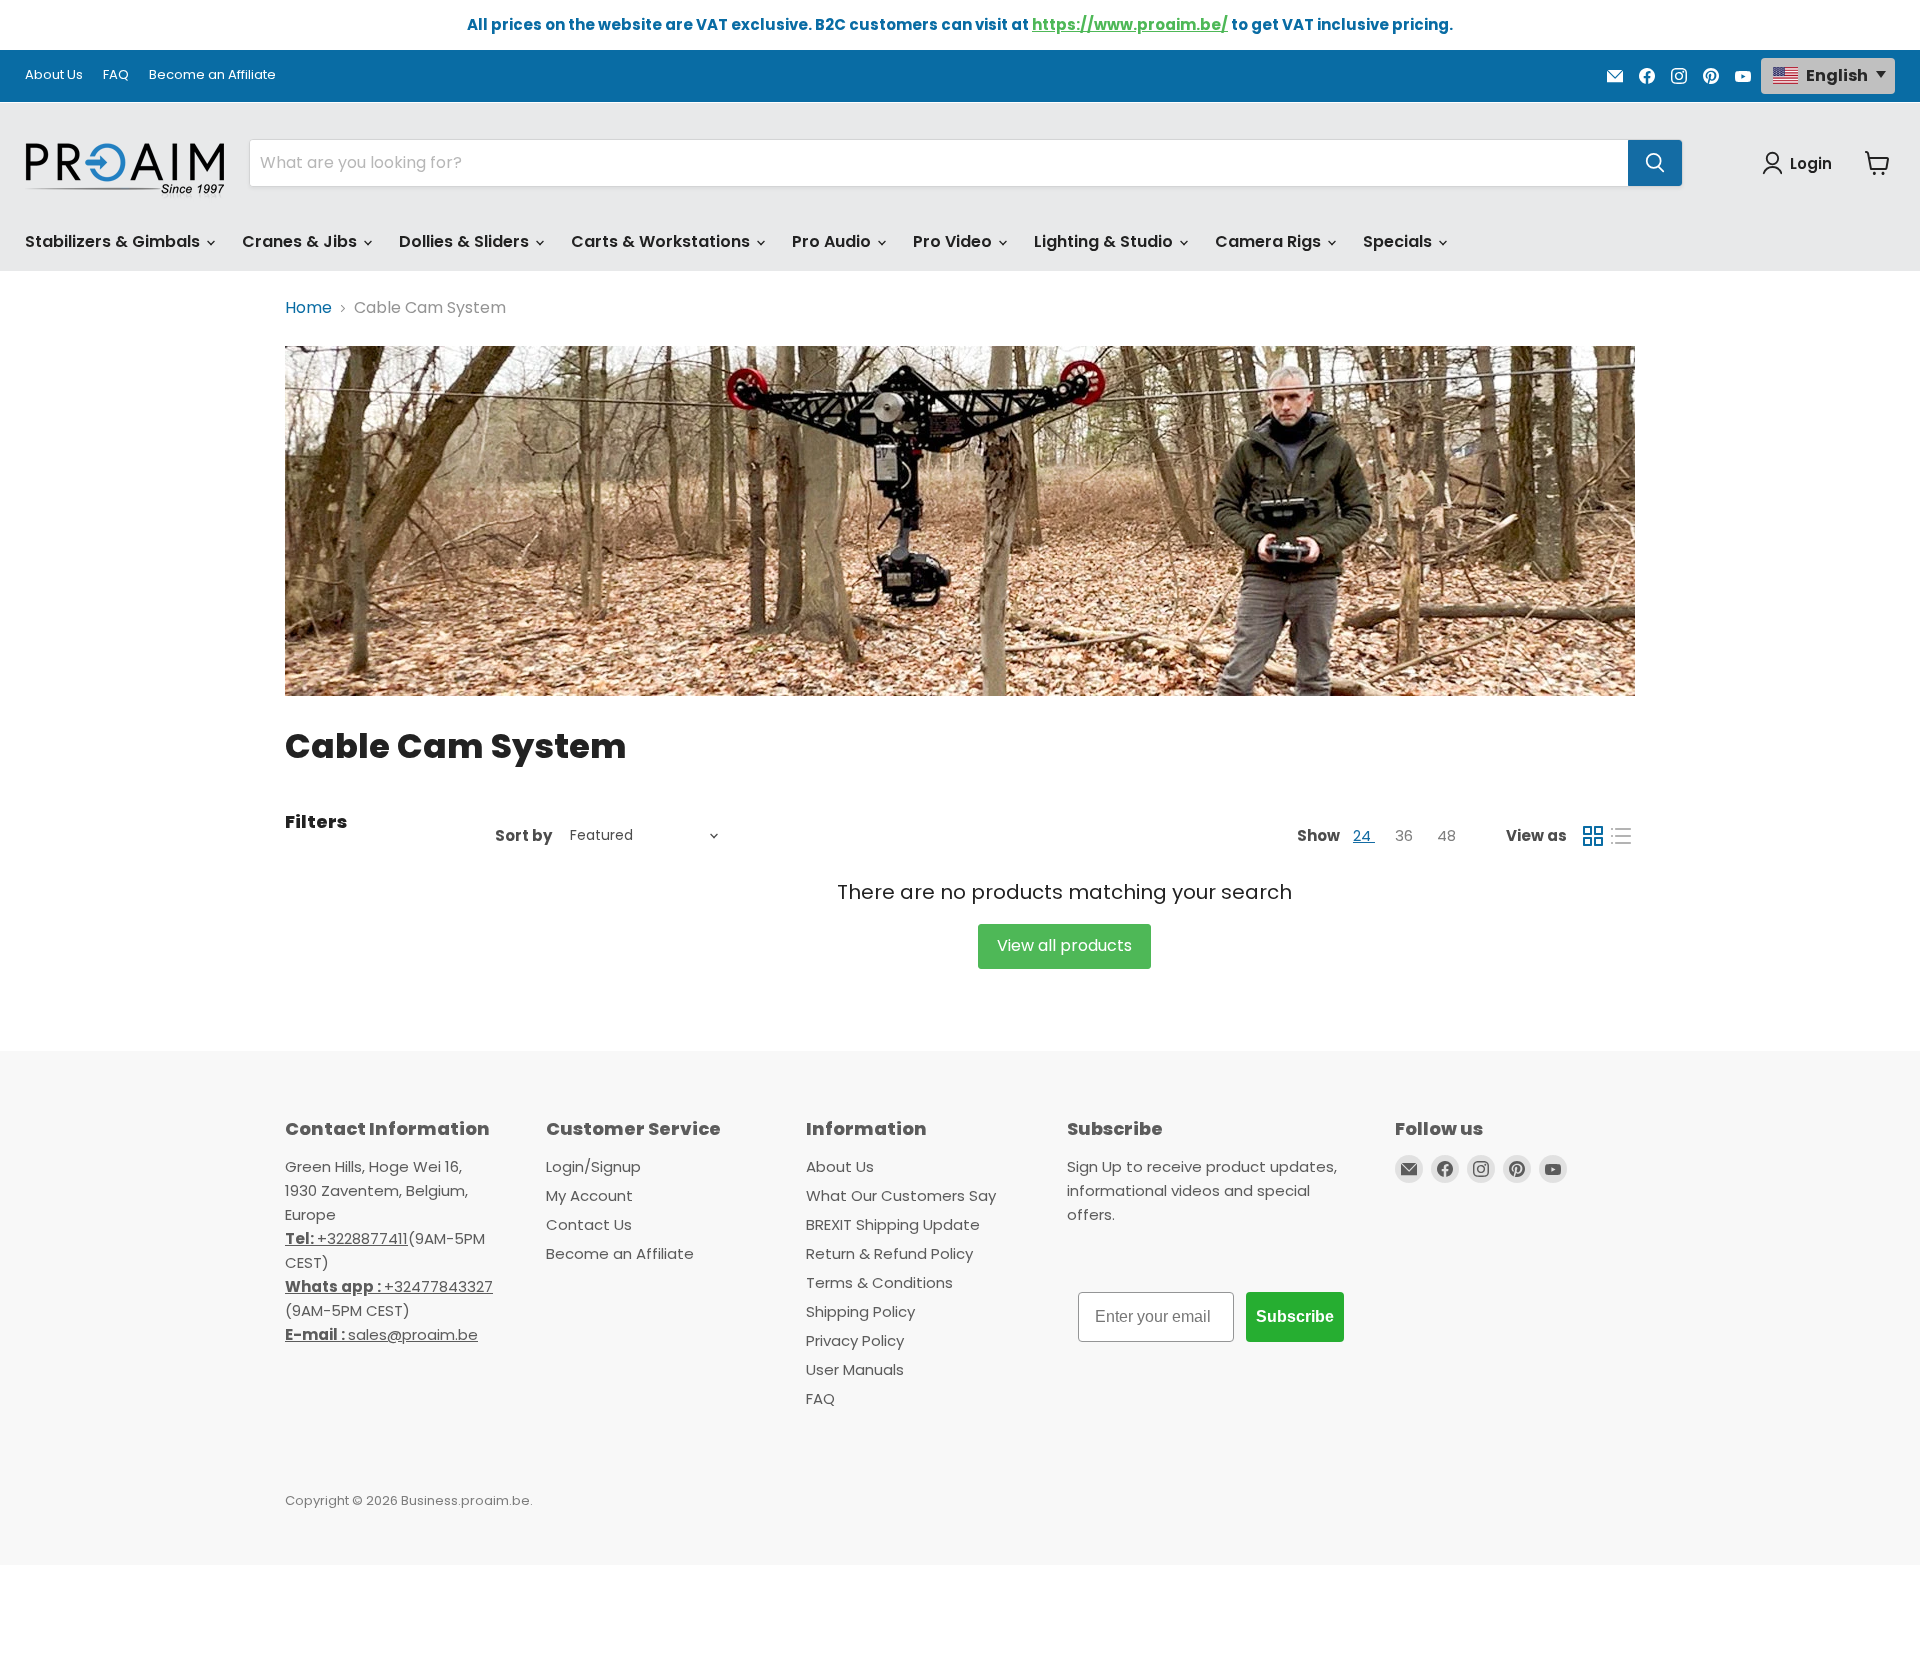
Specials (1399, 241)
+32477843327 (389, 1286)
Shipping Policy (860, 1311)
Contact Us (589, 1224)
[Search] (1655, 163)
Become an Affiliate (212, 75)
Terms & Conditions (879, 1282)
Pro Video (954, 241)
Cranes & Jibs (301, 241)
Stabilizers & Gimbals (114, 241)
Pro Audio (833, 241)
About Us (54, 75)
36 (1406, 835)
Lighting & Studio (1105, 241)
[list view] (1621, 836)
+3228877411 (346, 1238)
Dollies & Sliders (466, 241)
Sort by (523, 835)
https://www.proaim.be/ (1130, 24)
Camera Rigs (1270, 241)
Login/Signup (593, 1166)
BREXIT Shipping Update (893, 1224)
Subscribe (1295, 1316)
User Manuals (855, 1369)
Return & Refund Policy (889, 1253)
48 (1446, 835)
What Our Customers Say (901, 1195)
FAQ (116, 75)
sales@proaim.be (381, 1334)
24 (1364, 835)
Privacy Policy (855, 1340)
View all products (1064, 945)
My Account (589, 1195)
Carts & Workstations (662, 241)
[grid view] (1593, 836)
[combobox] (939, 163)
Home (308, 308)
